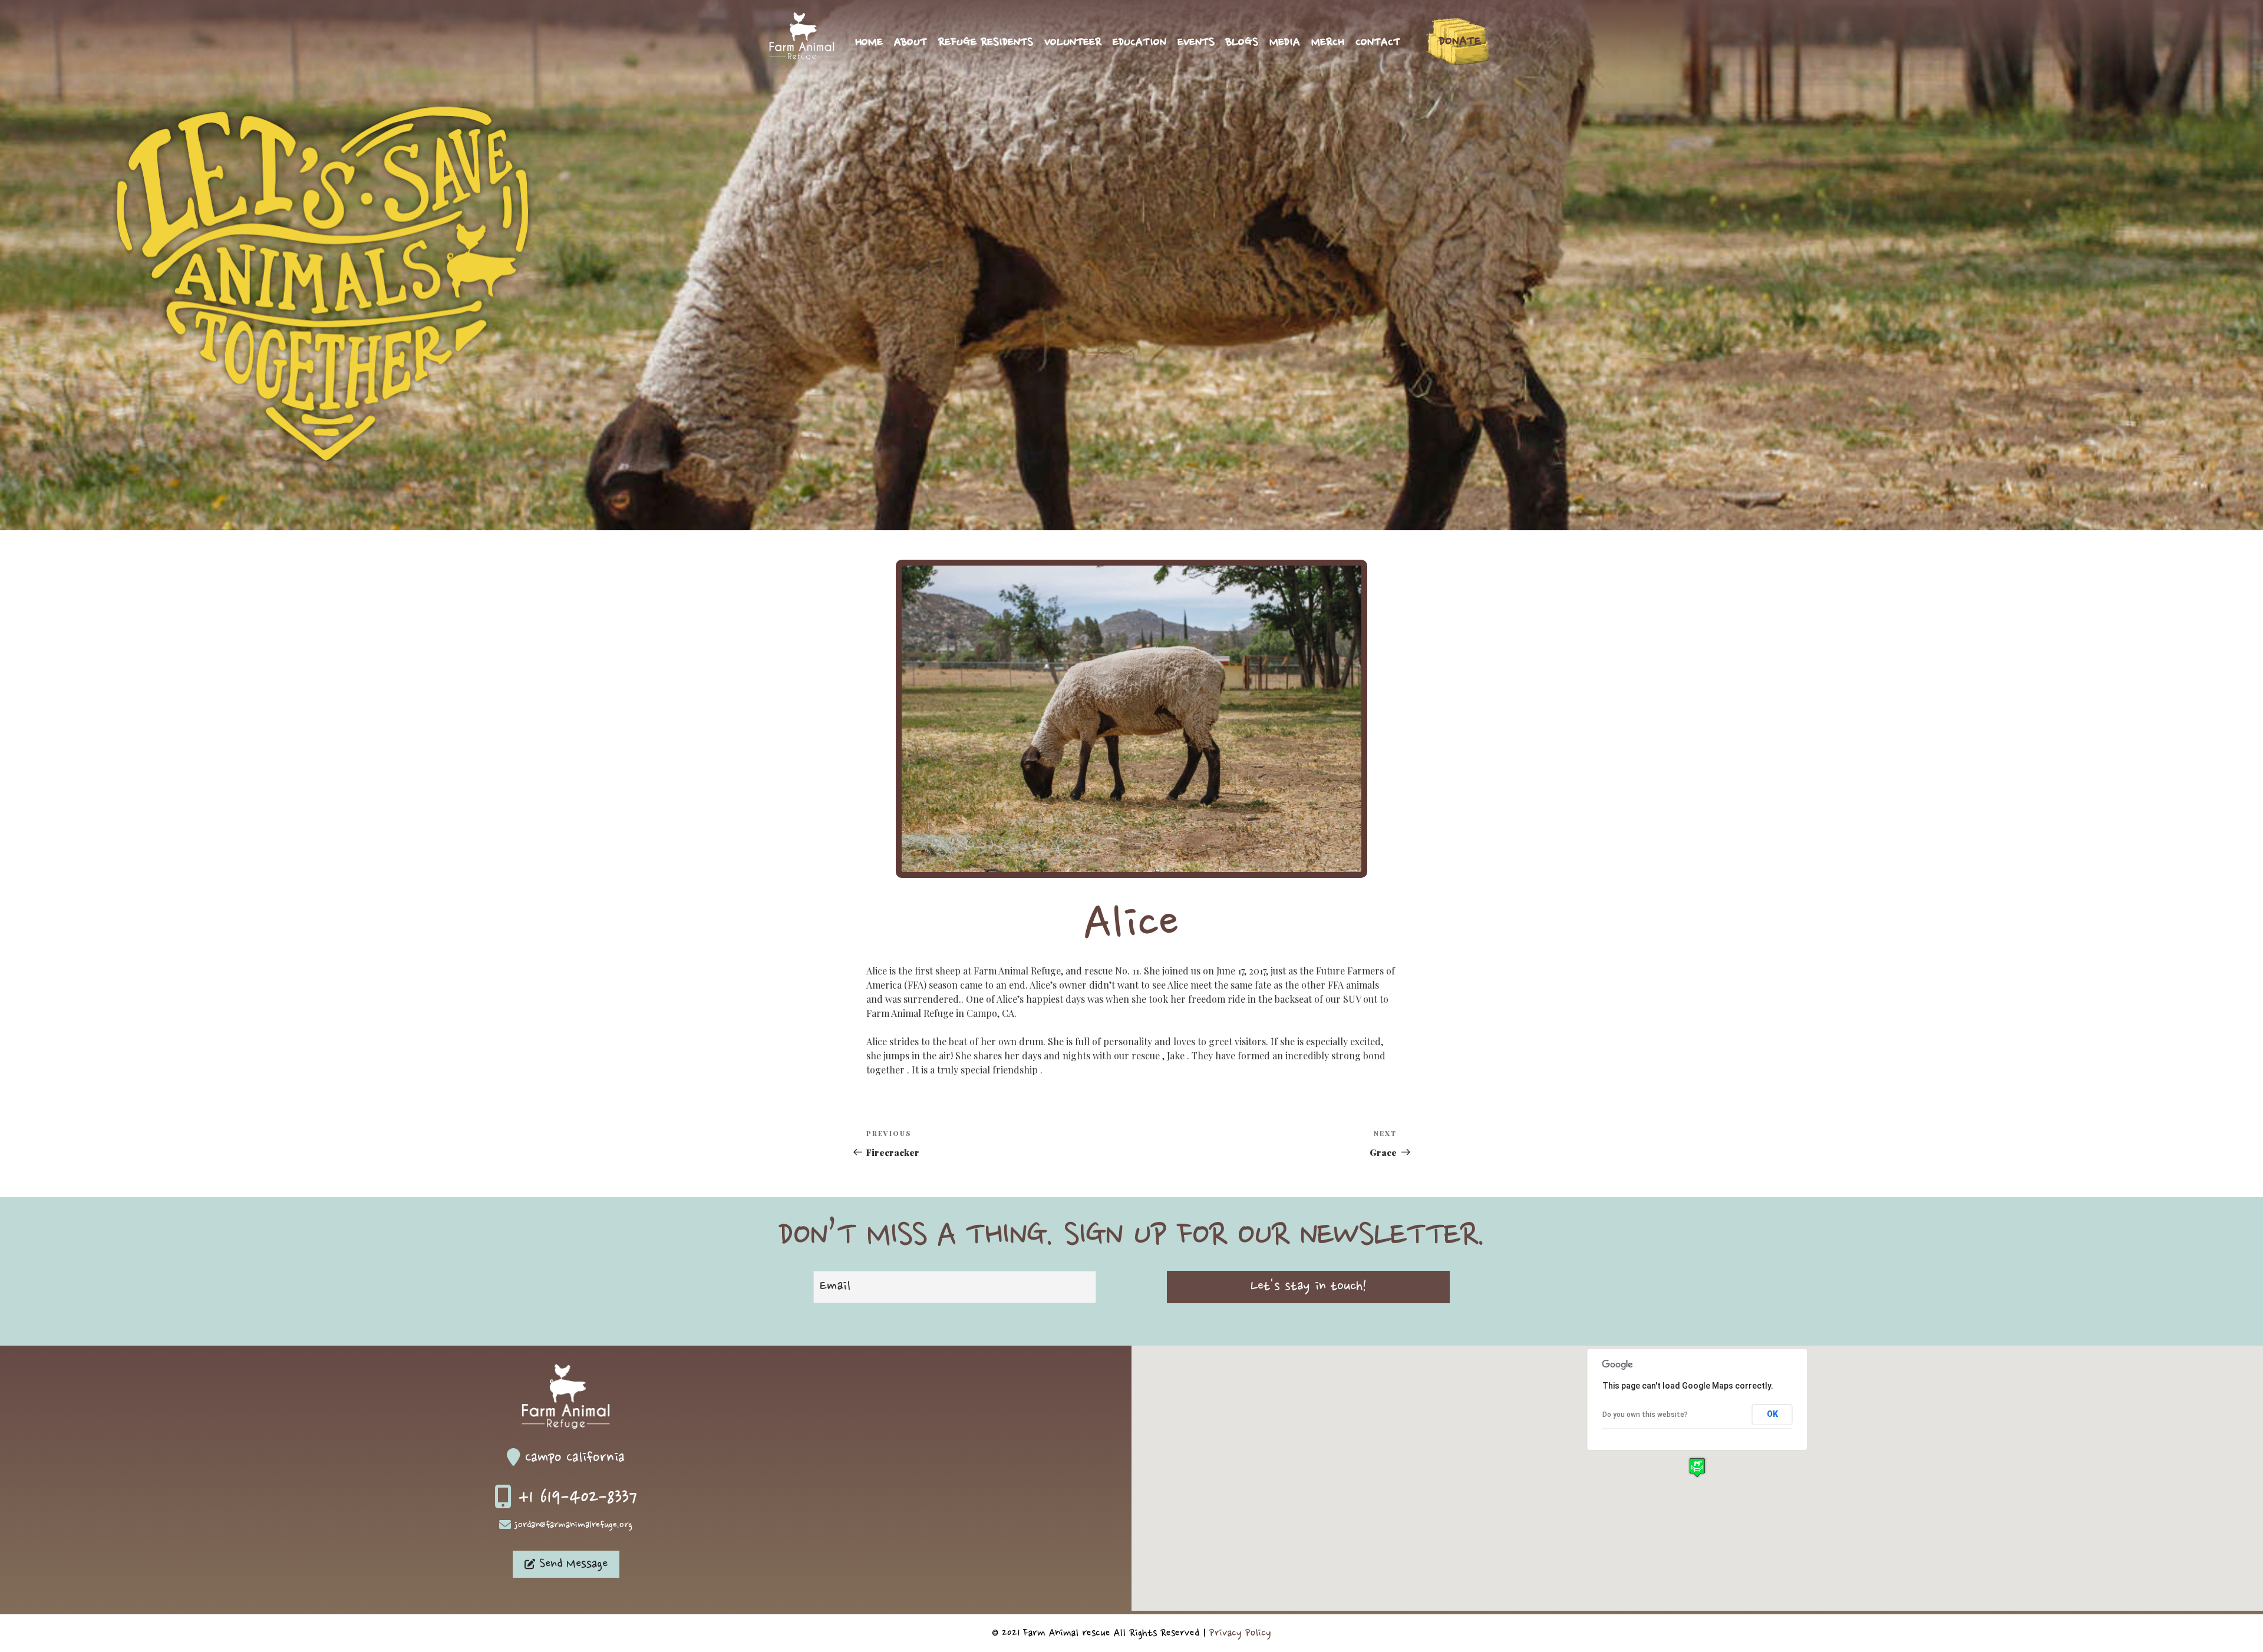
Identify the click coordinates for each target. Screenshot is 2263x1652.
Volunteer (1073, 43)
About (911, 43)
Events (1196, 43)
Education (1139, 43)
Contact (1378, 43)
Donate (1460, 42)
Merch (1328, 43)
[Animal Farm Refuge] (802, 57)
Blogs (1242, 43)
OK (1772, 1414)
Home (869, 43)
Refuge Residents (986, 43)
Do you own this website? (1645, 1415)
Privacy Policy (1240, 1633)
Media (1285, 43)
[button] (1697, 1467)
